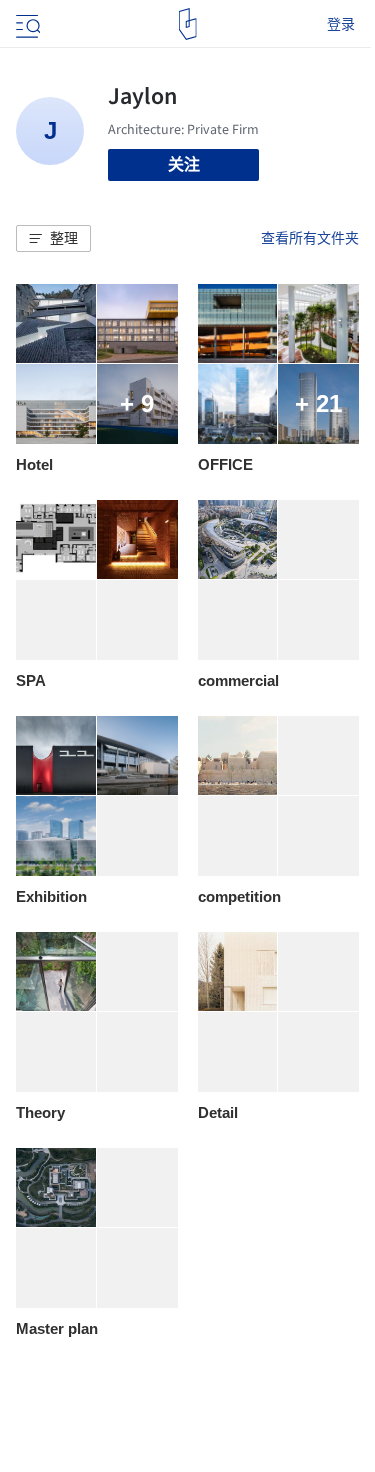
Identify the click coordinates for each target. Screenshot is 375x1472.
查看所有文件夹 (310, 238)
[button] (53, 239)
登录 (341, 24)
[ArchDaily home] (187, 24)
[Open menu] (26, 24)
